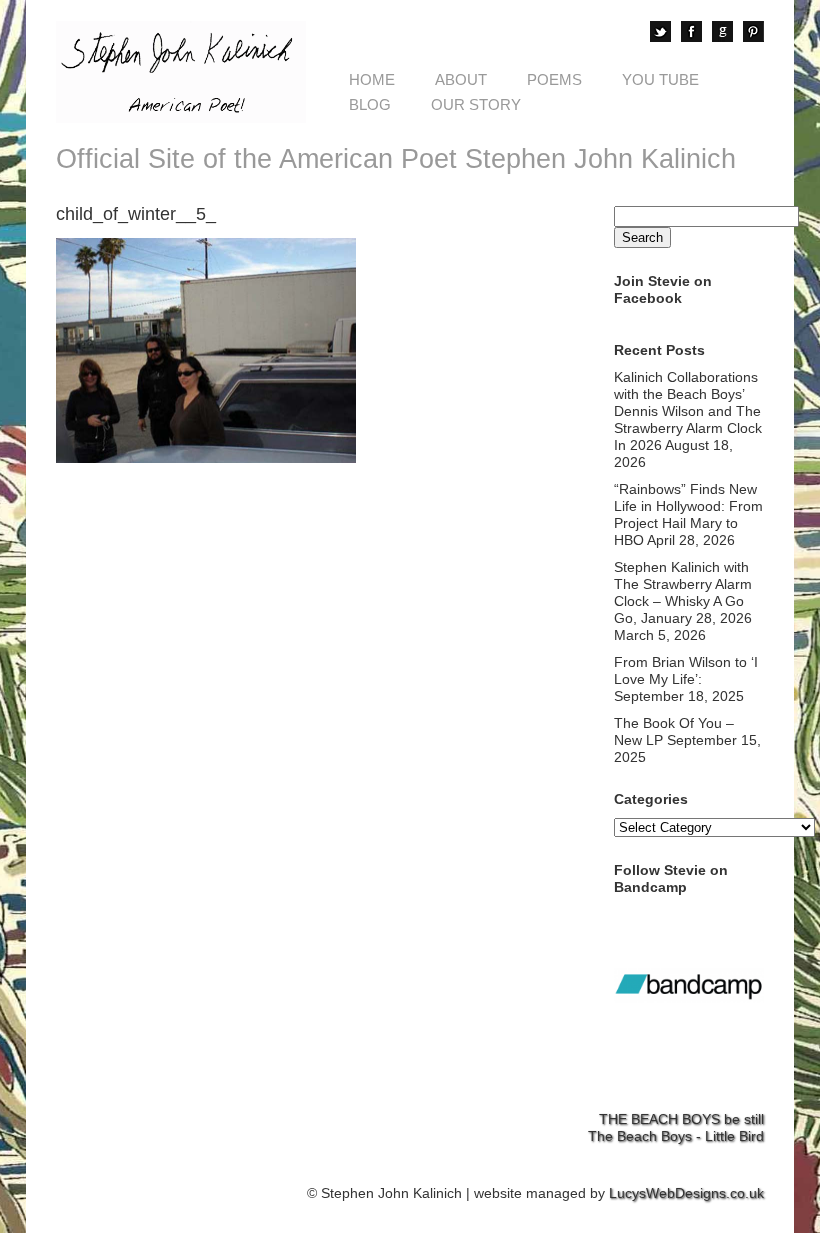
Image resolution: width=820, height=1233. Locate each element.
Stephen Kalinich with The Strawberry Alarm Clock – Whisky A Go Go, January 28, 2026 (683, 592)
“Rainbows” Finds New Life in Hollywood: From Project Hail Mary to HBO (688, 514)
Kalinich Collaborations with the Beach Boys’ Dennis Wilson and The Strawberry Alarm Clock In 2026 (688, 411)
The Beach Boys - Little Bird (676, 1136)
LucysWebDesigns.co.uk (686, 1193)
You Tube (660, 79)
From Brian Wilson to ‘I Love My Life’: (686, 670)
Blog (370, 104)
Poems (554, 79)
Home (372, 79)
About (461, 79)
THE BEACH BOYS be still (681, 1119)
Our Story (476, 104)
